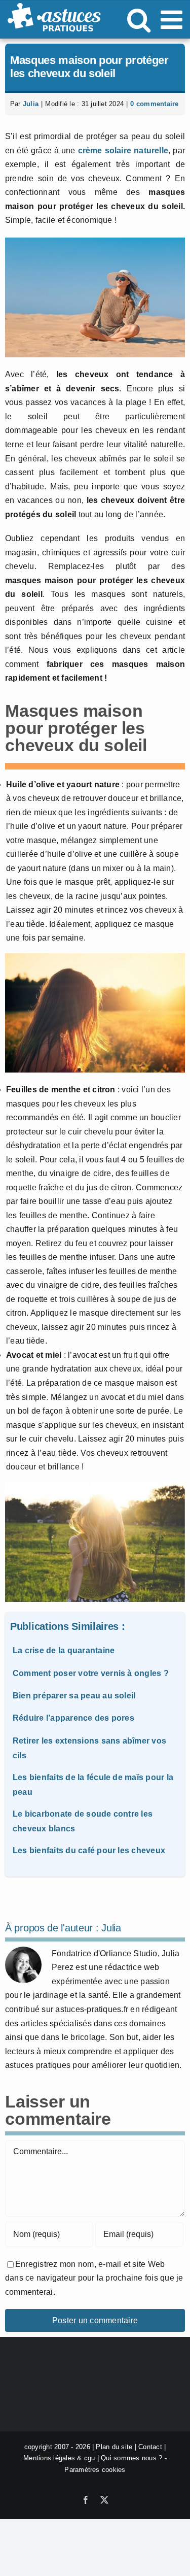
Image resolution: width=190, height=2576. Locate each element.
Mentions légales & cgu (59, 2458)
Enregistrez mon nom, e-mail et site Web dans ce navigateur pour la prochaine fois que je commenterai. (94, 2278)
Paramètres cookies (95, 2470)
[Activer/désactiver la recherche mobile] (139, 19)
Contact (150, 2447)
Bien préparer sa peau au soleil (74, 1696)
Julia (31, 104)
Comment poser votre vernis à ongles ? (91, 1673)
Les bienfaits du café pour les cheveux (89, 1850)
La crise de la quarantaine (64, 1650)
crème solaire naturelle (123, 150)
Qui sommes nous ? (131, 2458)
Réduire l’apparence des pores (73, 1718)
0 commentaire (154, 104)
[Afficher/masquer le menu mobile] (173, 19)
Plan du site (114, 2447)
